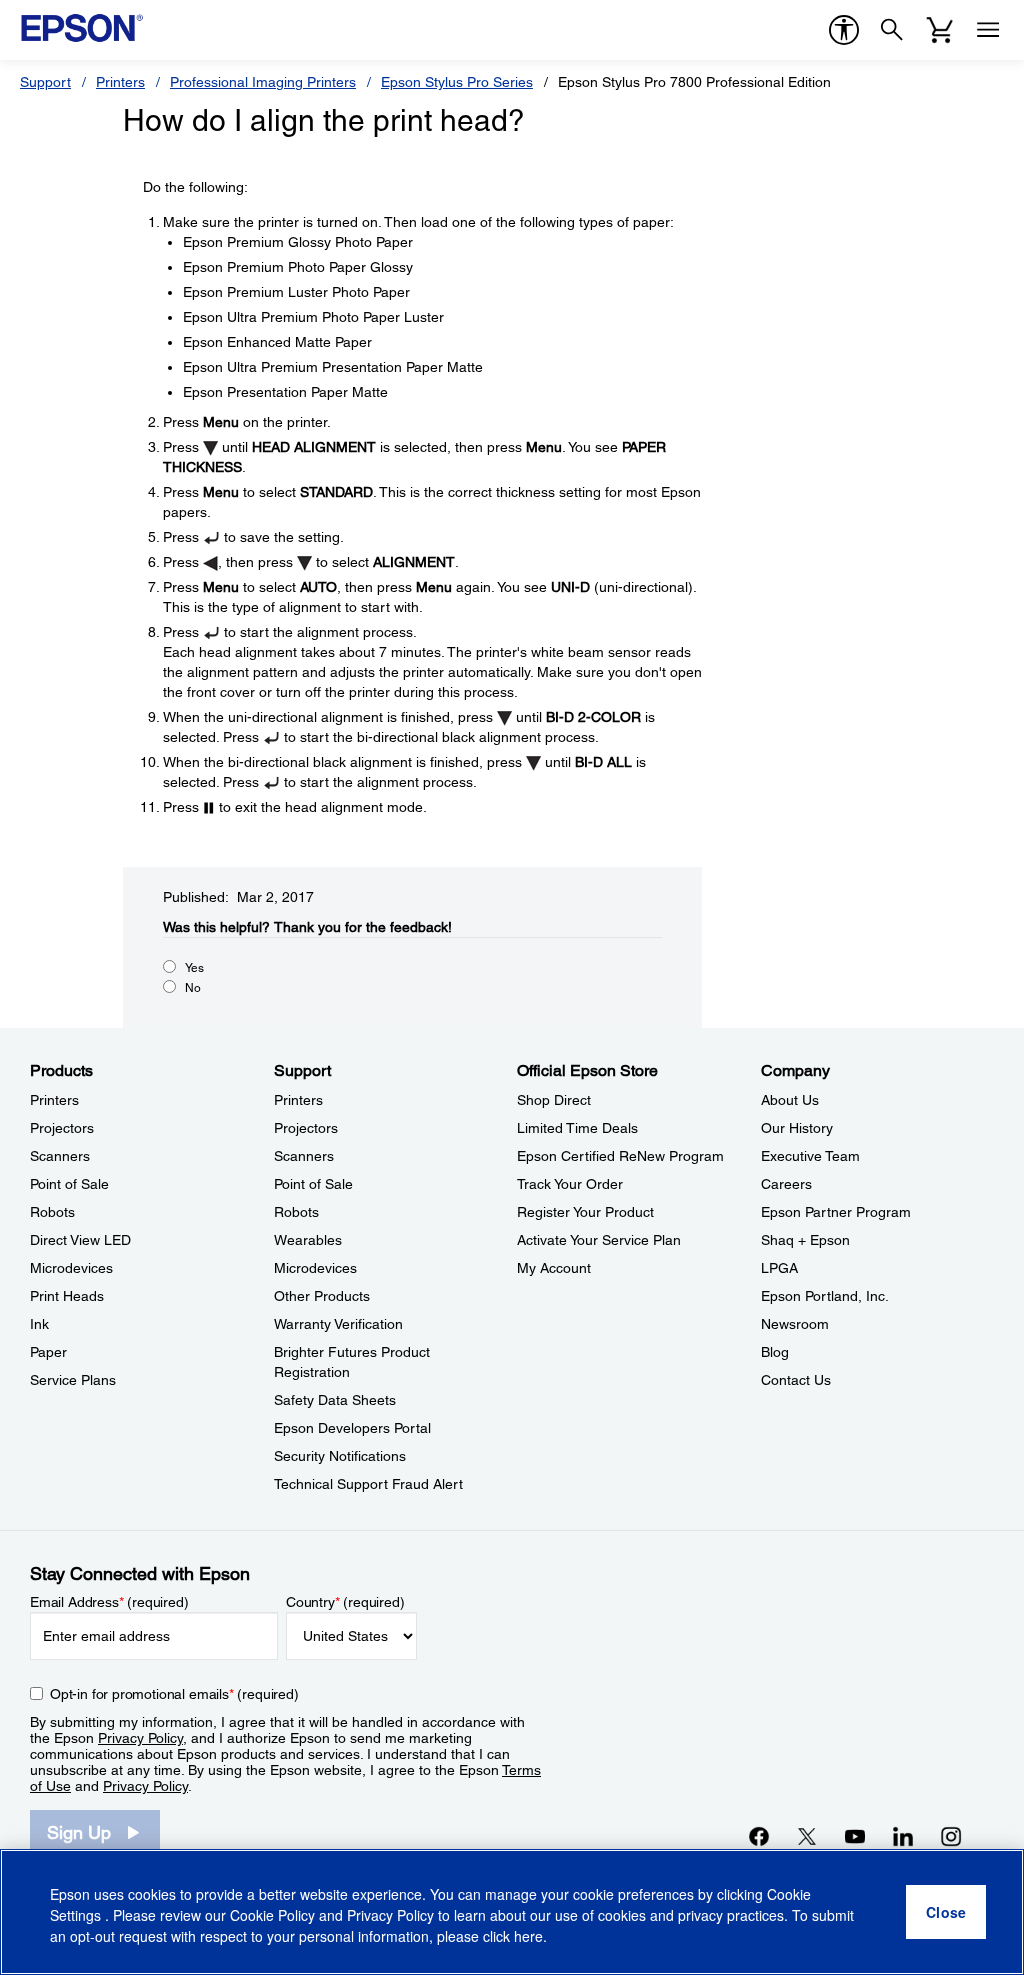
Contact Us (796, 1380)
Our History (797, 1128)
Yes (194, 968)
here (528, 1936)
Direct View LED (80, 1240)
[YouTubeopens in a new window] (855, 1836)
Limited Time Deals (577, 1128)
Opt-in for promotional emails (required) (174, 1694)
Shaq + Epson (805, 1240)
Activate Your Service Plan (599, 1240)
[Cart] (940, 30)
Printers (120, 82)
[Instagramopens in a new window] (951, 1836)
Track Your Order (570, 1184)
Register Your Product (585, 1212)
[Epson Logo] (82, 28)
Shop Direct (554, 1100)
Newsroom (795, 1324)
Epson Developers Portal (352, 1428)
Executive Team (810, 1156)
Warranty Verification (338, 1324)
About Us (790, 1100)
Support (45, 82)
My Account (554, 1268)
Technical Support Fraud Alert (368, 1484)
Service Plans (73, 1380)
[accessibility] (844, 30)
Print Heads (67, 1296)
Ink (39, 1324)
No (193, 988)
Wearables (308, 1240)
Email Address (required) (109, 1602)
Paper (48, 1352)
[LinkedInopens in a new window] (903, 1836)
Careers (786, 1184)
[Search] (892, 30)
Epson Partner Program (836, 1212)
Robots (52, 1212)
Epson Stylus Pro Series (457, 82)
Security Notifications (340, 1456)
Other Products (322, 1296)
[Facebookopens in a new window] (759, 1836)
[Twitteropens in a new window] (807, 1836)
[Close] (946, 1912)
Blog (775, 1352)
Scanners (60, 1156)
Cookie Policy (272, 1915)
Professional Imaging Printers (263, 82)
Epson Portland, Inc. (825, 1296)
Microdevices (71, 1268)
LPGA (779, 1268)
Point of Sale (69, 1184)
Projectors (62, 1128)
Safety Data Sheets (335, 1400)
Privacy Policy (140, 1738)
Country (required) (345, 1602)
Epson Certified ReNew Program (620, 1156)
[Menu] (988, 30)
